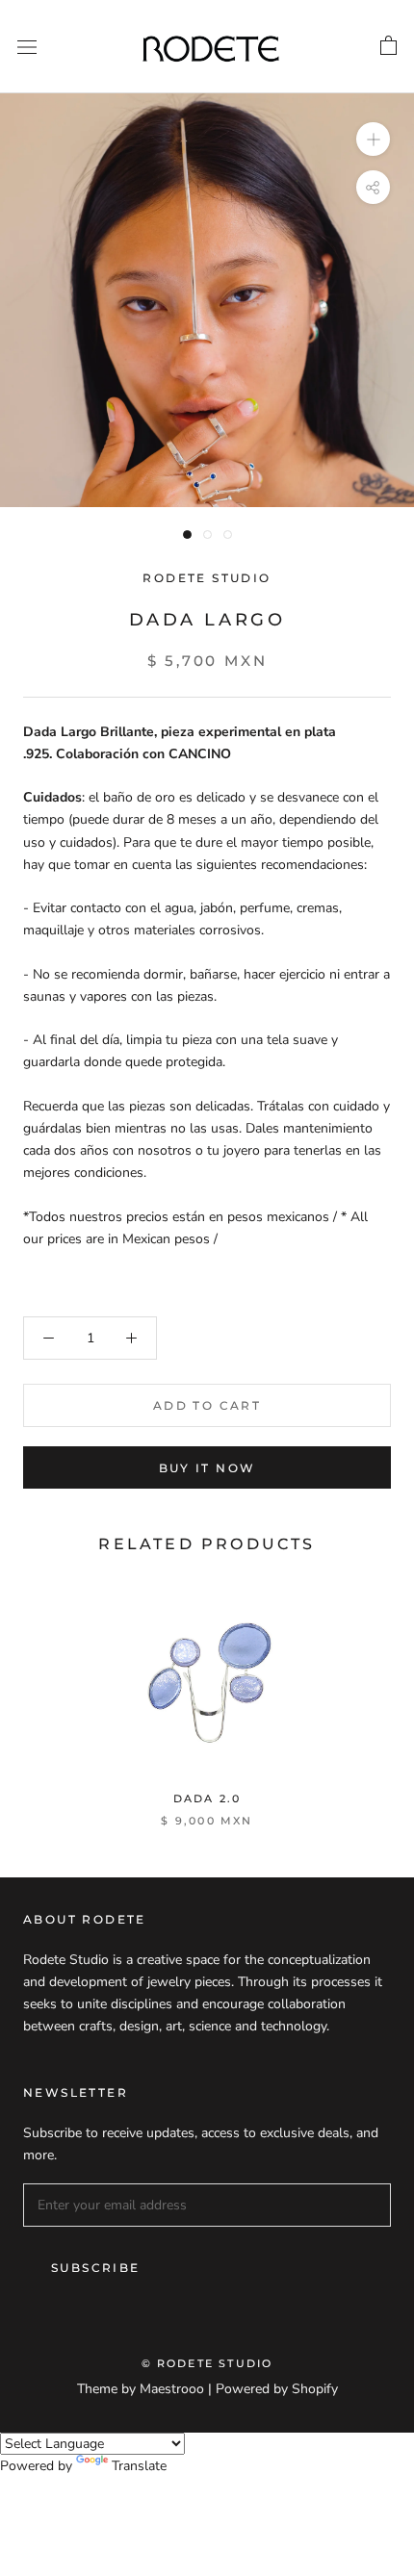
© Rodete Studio (207, 2363)
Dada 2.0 (207, 1798)
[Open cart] (388, 46)
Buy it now (207, 1468)
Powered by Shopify (277, 2389)
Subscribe (96, 2268)
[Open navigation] (27, 47)
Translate (139, 2466)
